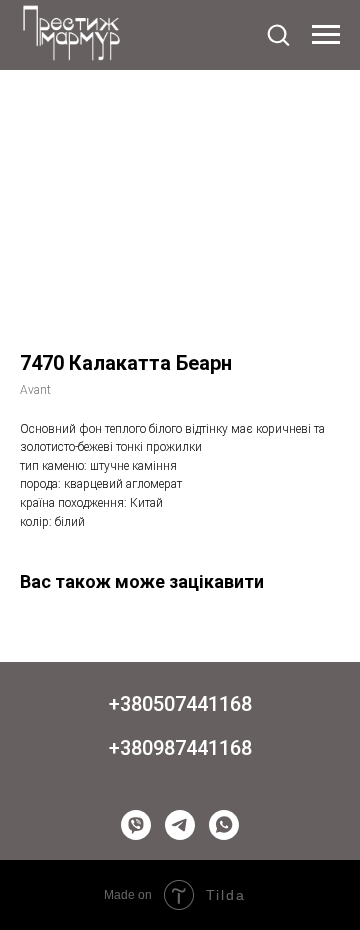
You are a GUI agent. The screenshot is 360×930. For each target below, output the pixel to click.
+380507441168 (180, 704)
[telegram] (180, 825)
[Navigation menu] (326, 35)
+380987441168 (180, 748)
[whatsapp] (224, 825)
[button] (278, 34)
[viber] (136, 825)
